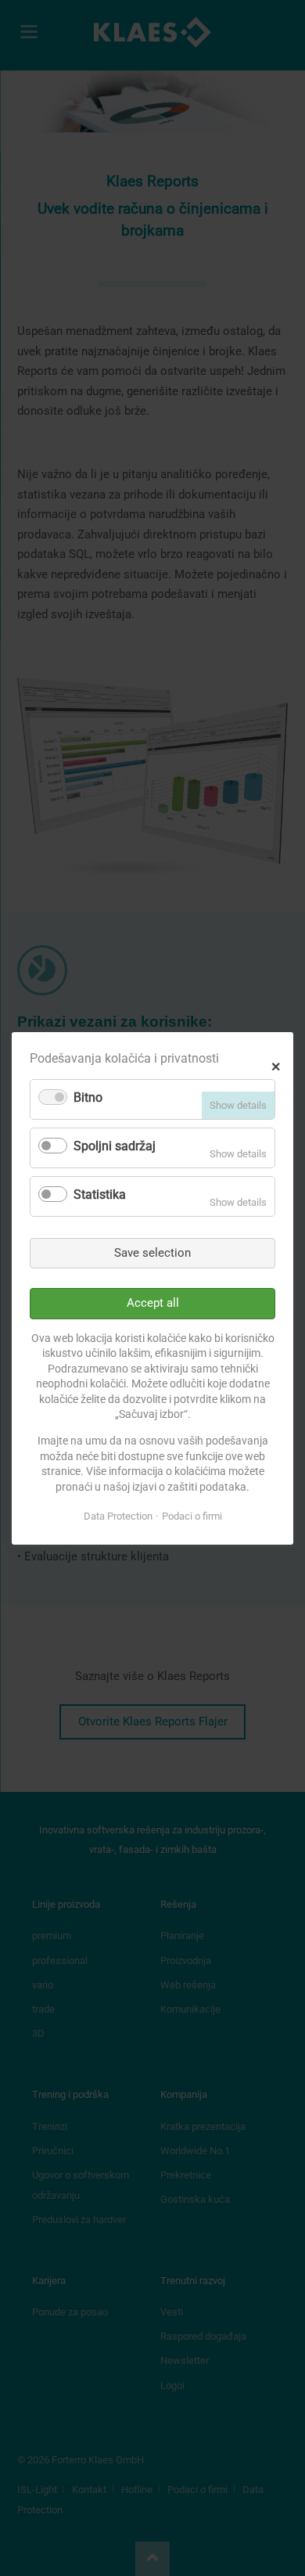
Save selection (152, 1252)
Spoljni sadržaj (115, 1146)
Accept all (153, 1303)
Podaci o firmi (192, 1516)
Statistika (100, 1194)
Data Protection (118, 1516)
